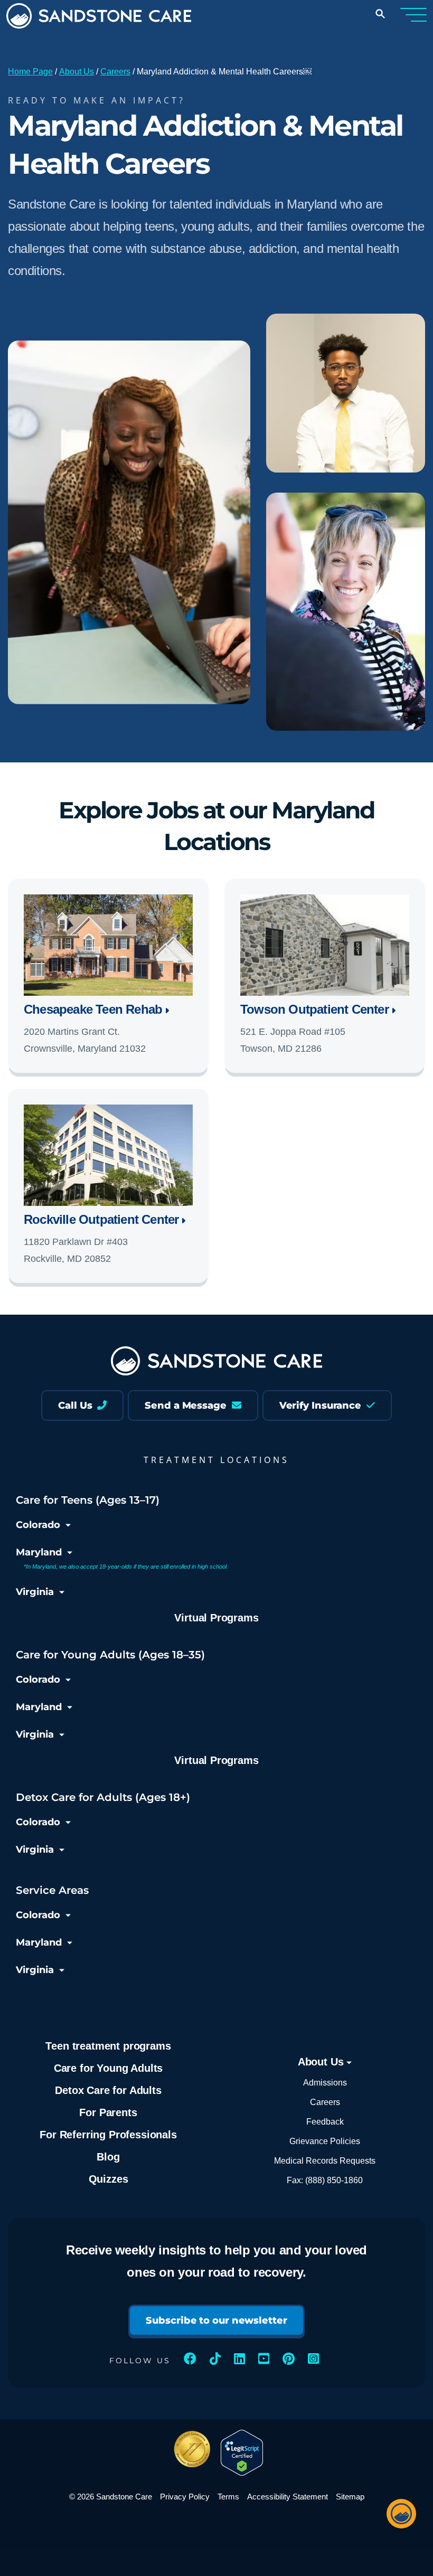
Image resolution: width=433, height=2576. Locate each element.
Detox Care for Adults (108, 2090)
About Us (77, 72)
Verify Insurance (322, 1405)
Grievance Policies (325, 2141)
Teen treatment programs (108, 2046)
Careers (115, 72)
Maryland (39, 1552)
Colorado (38, 1525)
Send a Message (187, 1405)
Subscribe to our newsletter (216, 2320)
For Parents (108, 2112)
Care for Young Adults (108, 2068)
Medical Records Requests (325, 2161)
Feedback (325, 2122)
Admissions (325, 2083)
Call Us (76, 1405)
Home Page (30, 72)
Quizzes (109, 2179)
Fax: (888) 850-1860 (325, 2180)
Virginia (35, 1592)
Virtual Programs (216, 1618)
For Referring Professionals (108, 2135)
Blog (108, 2157)
